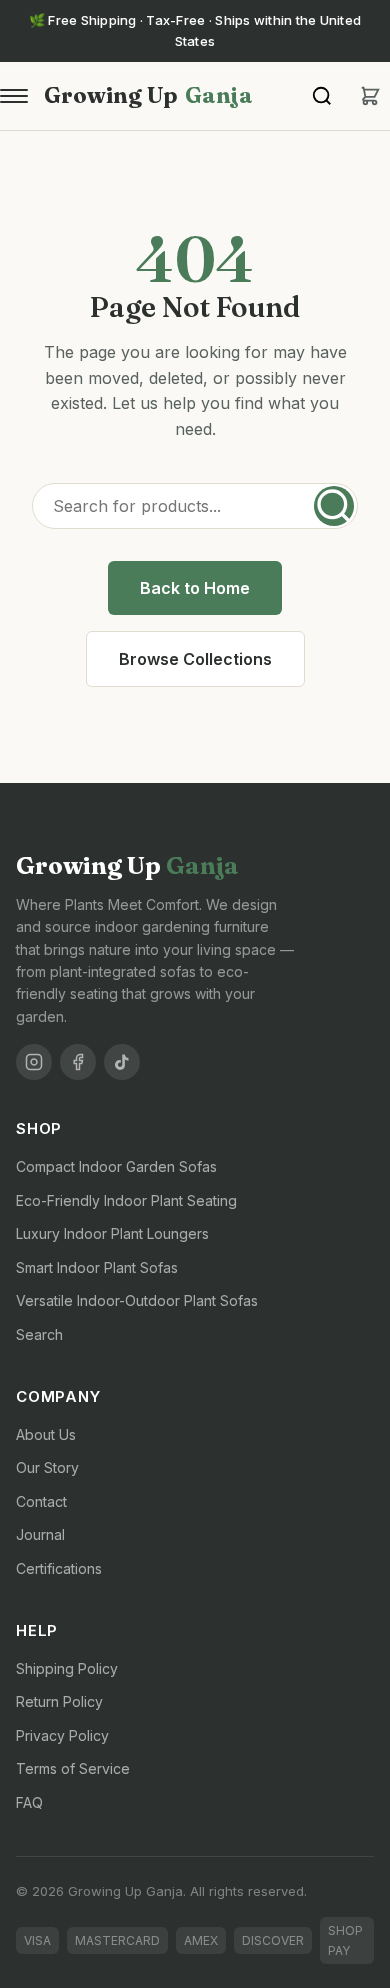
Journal (40, 1534)
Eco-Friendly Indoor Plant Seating (126, 1200)
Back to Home (195, 588)
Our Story (47, 1467)
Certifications (59, 1568)
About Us (46, 1434)
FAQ (29, 1802)
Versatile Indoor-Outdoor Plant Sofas (137, 1300)
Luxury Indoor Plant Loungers (112, 1233)
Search (39, 1334)
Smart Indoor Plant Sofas (97, 1267)
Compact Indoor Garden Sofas (116, 1166)
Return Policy (59, 1701)
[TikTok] (122, 1062)
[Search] (322, 96)
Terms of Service (73, 1768)
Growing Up (148, 95)
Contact (41, 1501)
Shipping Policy (67, 1668)
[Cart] (370, 96)
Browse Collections (195, 659)
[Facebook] (78, 1062)
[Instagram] (34, 1062)
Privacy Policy (62, 1735)
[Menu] (14, 96)
